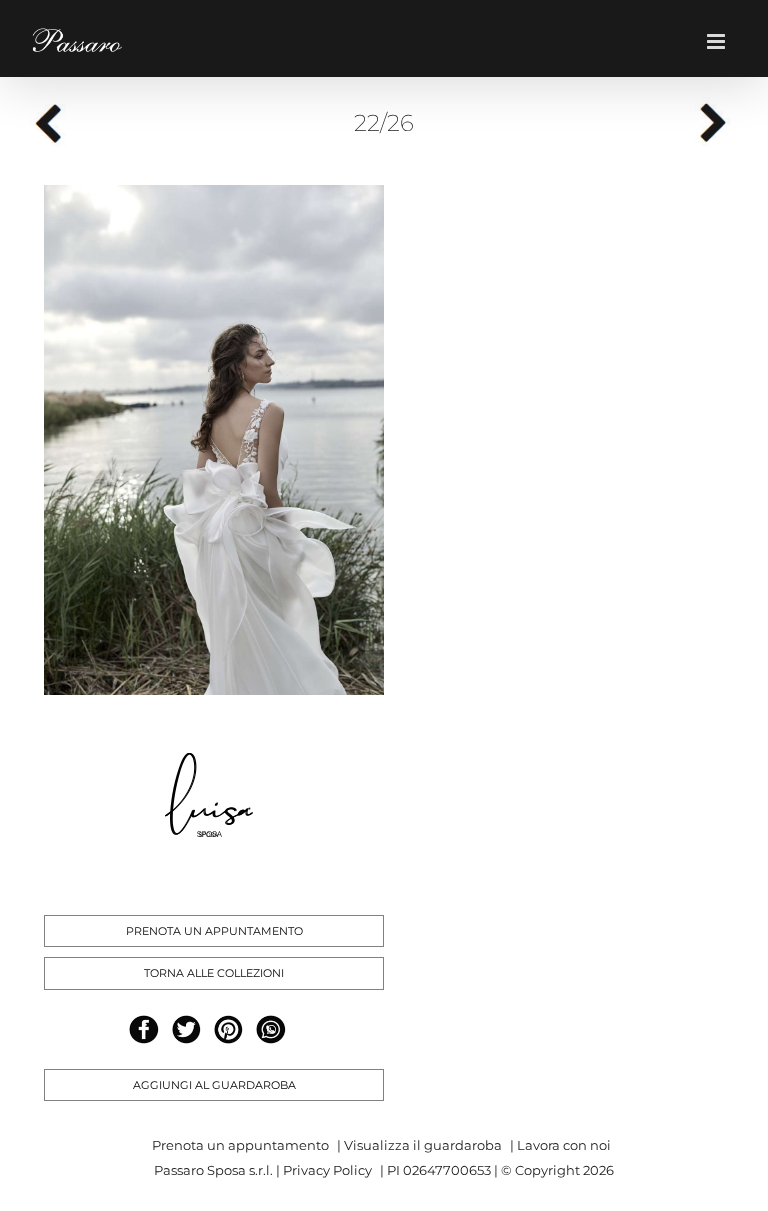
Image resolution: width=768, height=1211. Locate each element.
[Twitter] (186, 1029)
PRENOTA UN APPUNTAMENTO (214, 931)
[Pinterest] (228, 1029)
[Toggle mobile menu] (722, 41)
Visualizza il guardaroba (423, 1145)
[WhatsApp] (270, 1029)
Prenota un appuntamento (240, 1145)
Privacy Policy (327, 1170)
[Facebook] (143, 1029)
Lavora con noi (564, 1145)
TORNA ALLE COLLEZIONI (214, 973)
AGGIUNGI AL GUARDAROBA (214, 1085)
